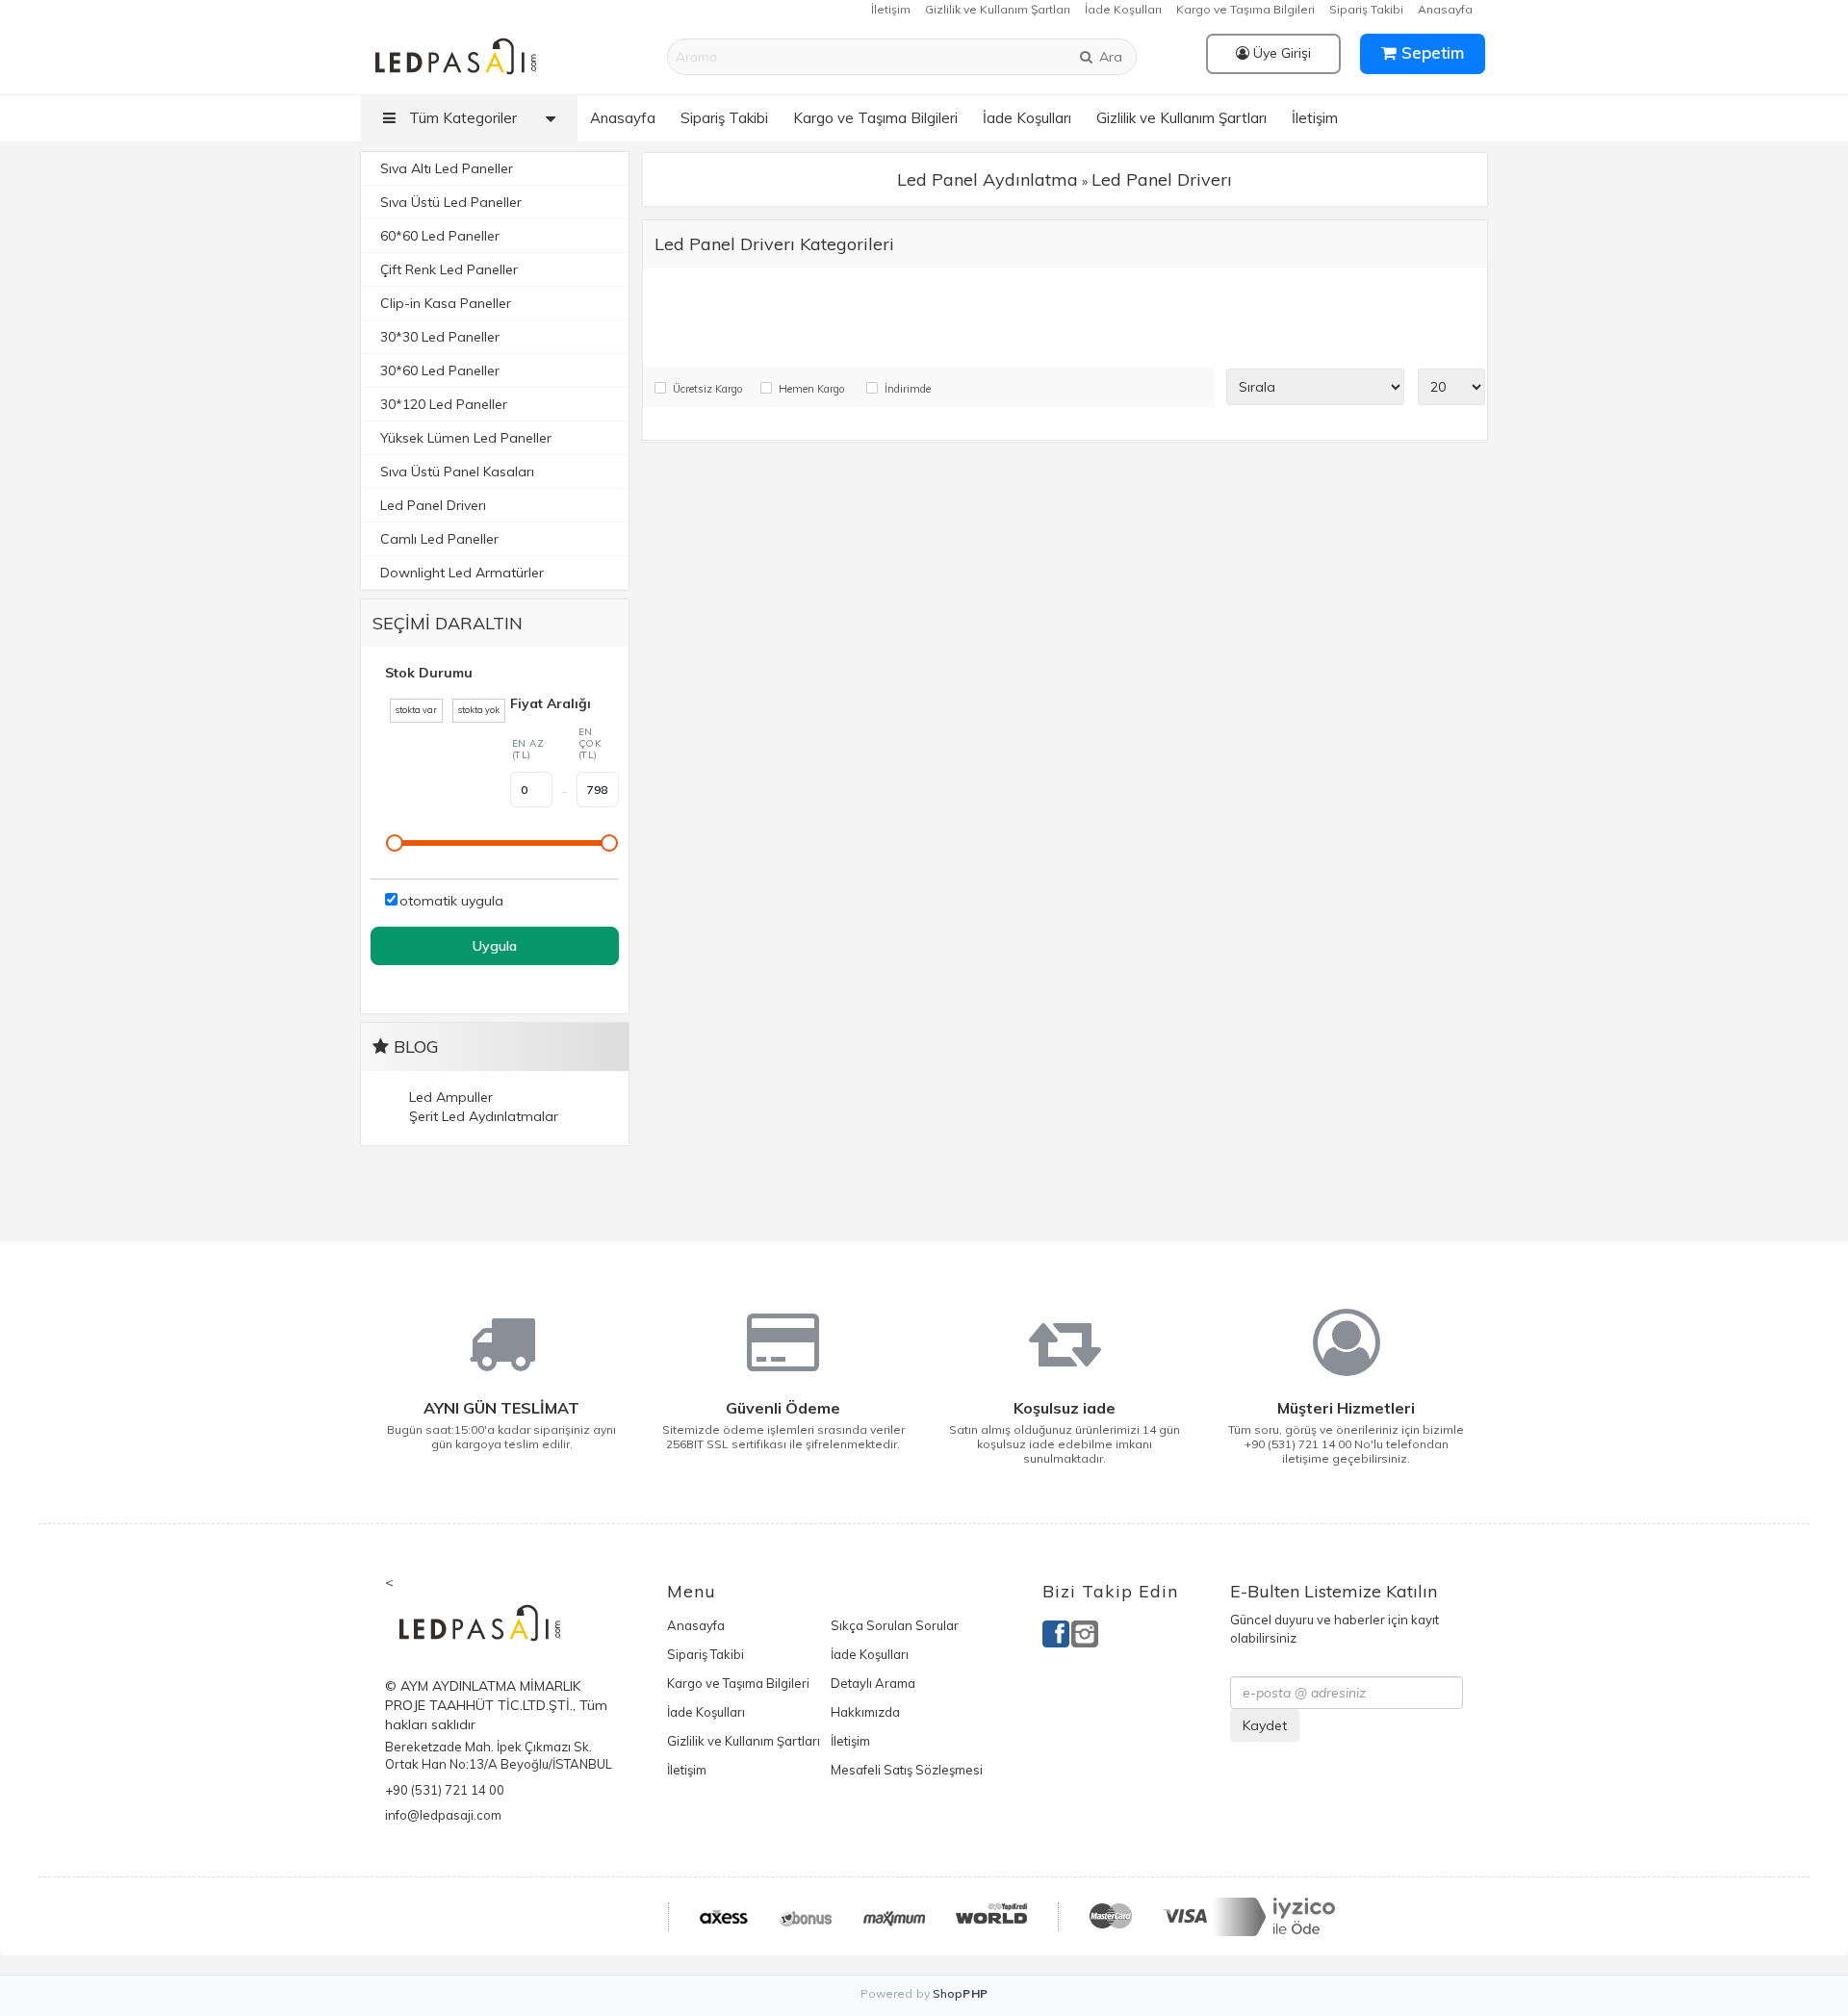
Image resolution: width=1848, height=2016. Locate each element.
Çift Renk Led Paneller (449, 269)
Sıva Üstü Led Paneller (451, 202)
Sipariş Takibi (1366, 9)
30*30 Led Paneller (440, 337)
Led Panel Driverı (433, 505)
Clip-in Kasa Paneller (446, 303)
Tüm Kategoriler (461, 118)
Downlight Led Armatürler (462, 573)
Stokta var (416, 710)
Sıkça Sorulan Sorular (895, 1625)
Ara (1109, 57)
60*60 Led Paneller (440, 236)
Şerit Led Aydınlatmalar (484, 1116)
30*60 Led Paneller (440, 370)
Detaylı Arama (873, 1683)
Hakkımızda (865, 1712)
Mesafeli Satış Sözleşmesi (907, 1770)
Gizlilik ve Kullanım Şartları (998, 9)
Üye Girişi (1280, 53)
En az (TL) (528, 749)
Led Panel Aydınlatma (988, 179)
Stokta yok (479, 710)
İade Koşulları (1123, 9)
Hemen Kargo (811, 389)
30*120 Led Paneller (444, 404)
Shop (961, 1993)
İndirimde (908, 389)
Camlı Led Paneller (439, 539)
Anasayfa (1445, 9)
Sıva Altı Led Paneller (447, 168)
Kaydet (1265, 1725)
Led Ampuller (451, 1097)
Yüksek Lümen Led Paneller (466, 438)
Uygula (495, 946)
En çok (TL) (590, 743)
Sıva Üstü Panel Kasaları (457, 472)
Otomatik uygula (451, 901)
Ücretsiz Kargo (707, 389)
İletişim (891, 9)
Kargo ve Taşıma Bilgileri (1245, 9)
